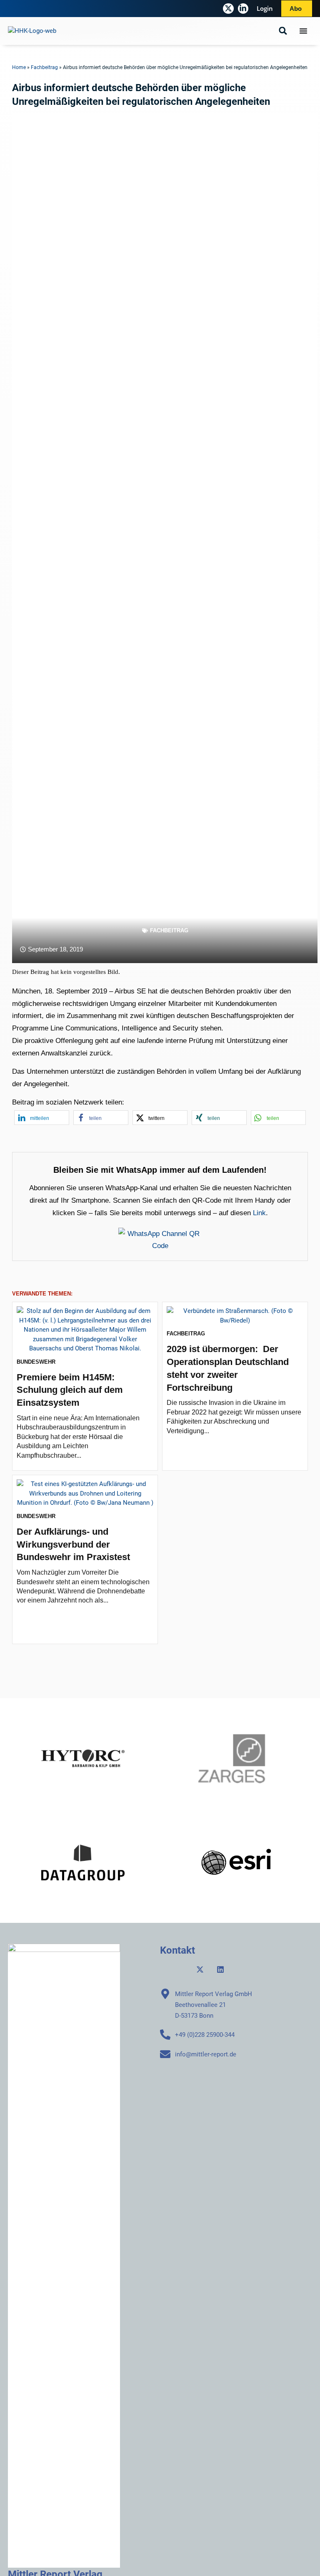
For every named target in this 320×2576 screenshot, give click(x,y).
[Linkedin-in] (243, 9)
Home (19, 67)
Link (259, 1213)
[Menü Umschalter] (303, 31)
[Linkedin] (220, 1969)
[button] (283, 31)
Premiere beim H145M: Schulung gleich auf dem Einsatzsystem (70, 1390)
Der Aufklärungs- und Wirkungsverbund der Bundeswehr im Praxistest (73, 1544)
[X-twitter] (228, 9)
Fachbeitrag (44, 67)
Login (265, 8)
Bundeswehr (36, 1362)
